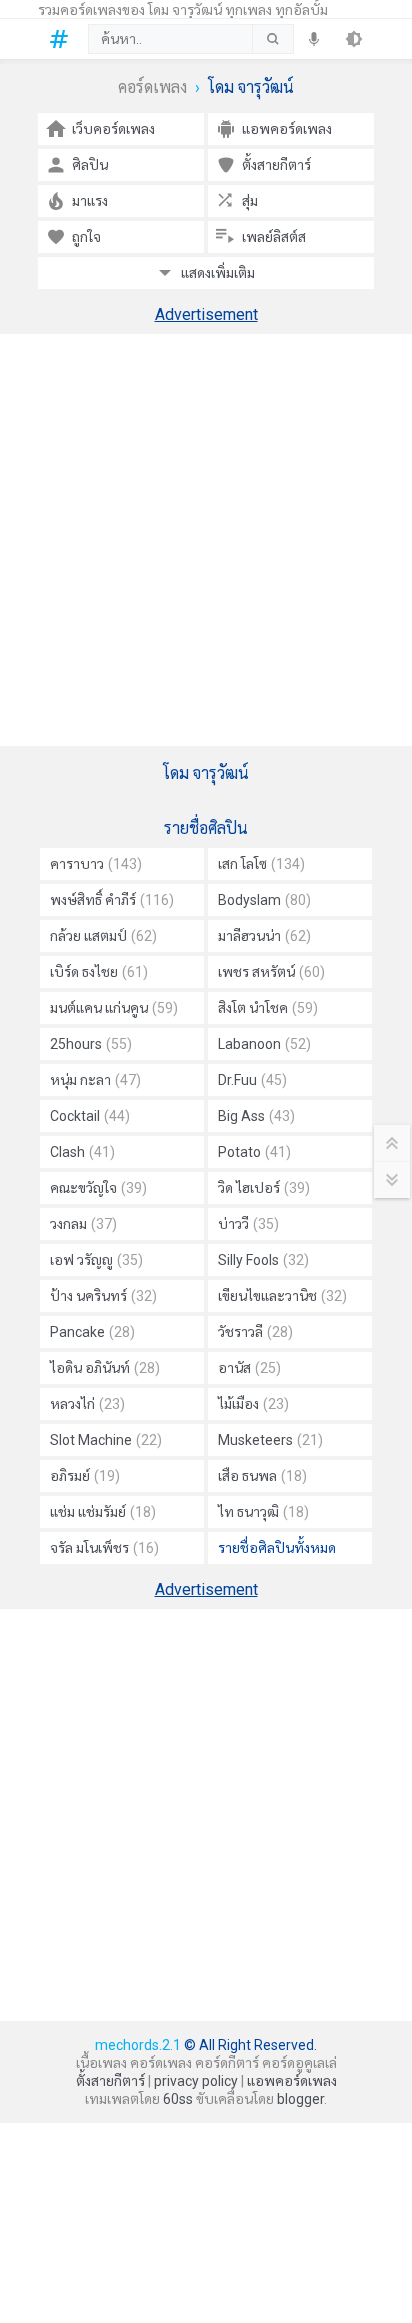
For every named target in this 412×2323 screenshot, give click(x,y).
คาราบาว (96, 864)
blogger (300, 2099)
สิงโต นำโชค (268, 1008)
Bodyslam (264, 900)
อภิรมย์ (85, 1476)
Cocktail (90, 1116)
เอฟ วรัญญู (96, 1260)
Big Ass (256, 1116)
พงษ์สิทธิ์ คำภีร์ (112, 900)
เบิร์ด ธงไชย (99, 972)
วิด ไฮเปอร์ (264, 1188)
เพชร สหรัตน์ (271, 972)
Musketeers (270, 1440)
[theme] (354, 39)
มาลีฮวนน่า (264, 936)
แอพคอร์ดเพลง (292, 2081)
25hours (91, 1044)
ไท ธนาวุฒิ (263, 1512)
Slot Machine (106, 1440)
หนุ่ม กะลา (95, 1080)
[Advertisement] (206, 540)
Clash (82, 1152)
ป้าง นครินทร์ (103, 1296)
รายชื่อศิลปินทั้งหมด (277, 1548)
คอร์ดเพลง (152, 87)
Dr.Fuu (252, 1080)
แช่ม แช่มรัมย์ (103, 1512)
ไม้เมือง (253, 1404)
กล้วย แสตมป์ (103, 936)
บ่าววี (248, 1224)
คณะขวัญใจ (98, 1188)
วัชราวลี (255, 1332)
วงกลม (83, 1224)
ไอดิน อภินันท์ (105, 1368)
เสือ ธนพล (262, 1476)
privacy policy (196, 2081)
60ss (178, 2099)
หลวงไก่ (87, 1404)
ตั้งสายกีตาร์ (110, 2081)
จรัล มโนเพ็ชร (104, 1548)
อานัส (249, 1368)
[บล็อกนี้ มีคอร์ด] (63, 39)
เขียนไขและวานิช (282, 1296)
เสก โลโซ (261, 864)
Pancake (92, 1332)
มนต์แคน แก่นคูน (114, 1008)
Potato (254, 1152)
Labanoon (264, 1044)
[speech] (314, 39)
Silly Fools (263, 1260)
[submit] (272, 39)
